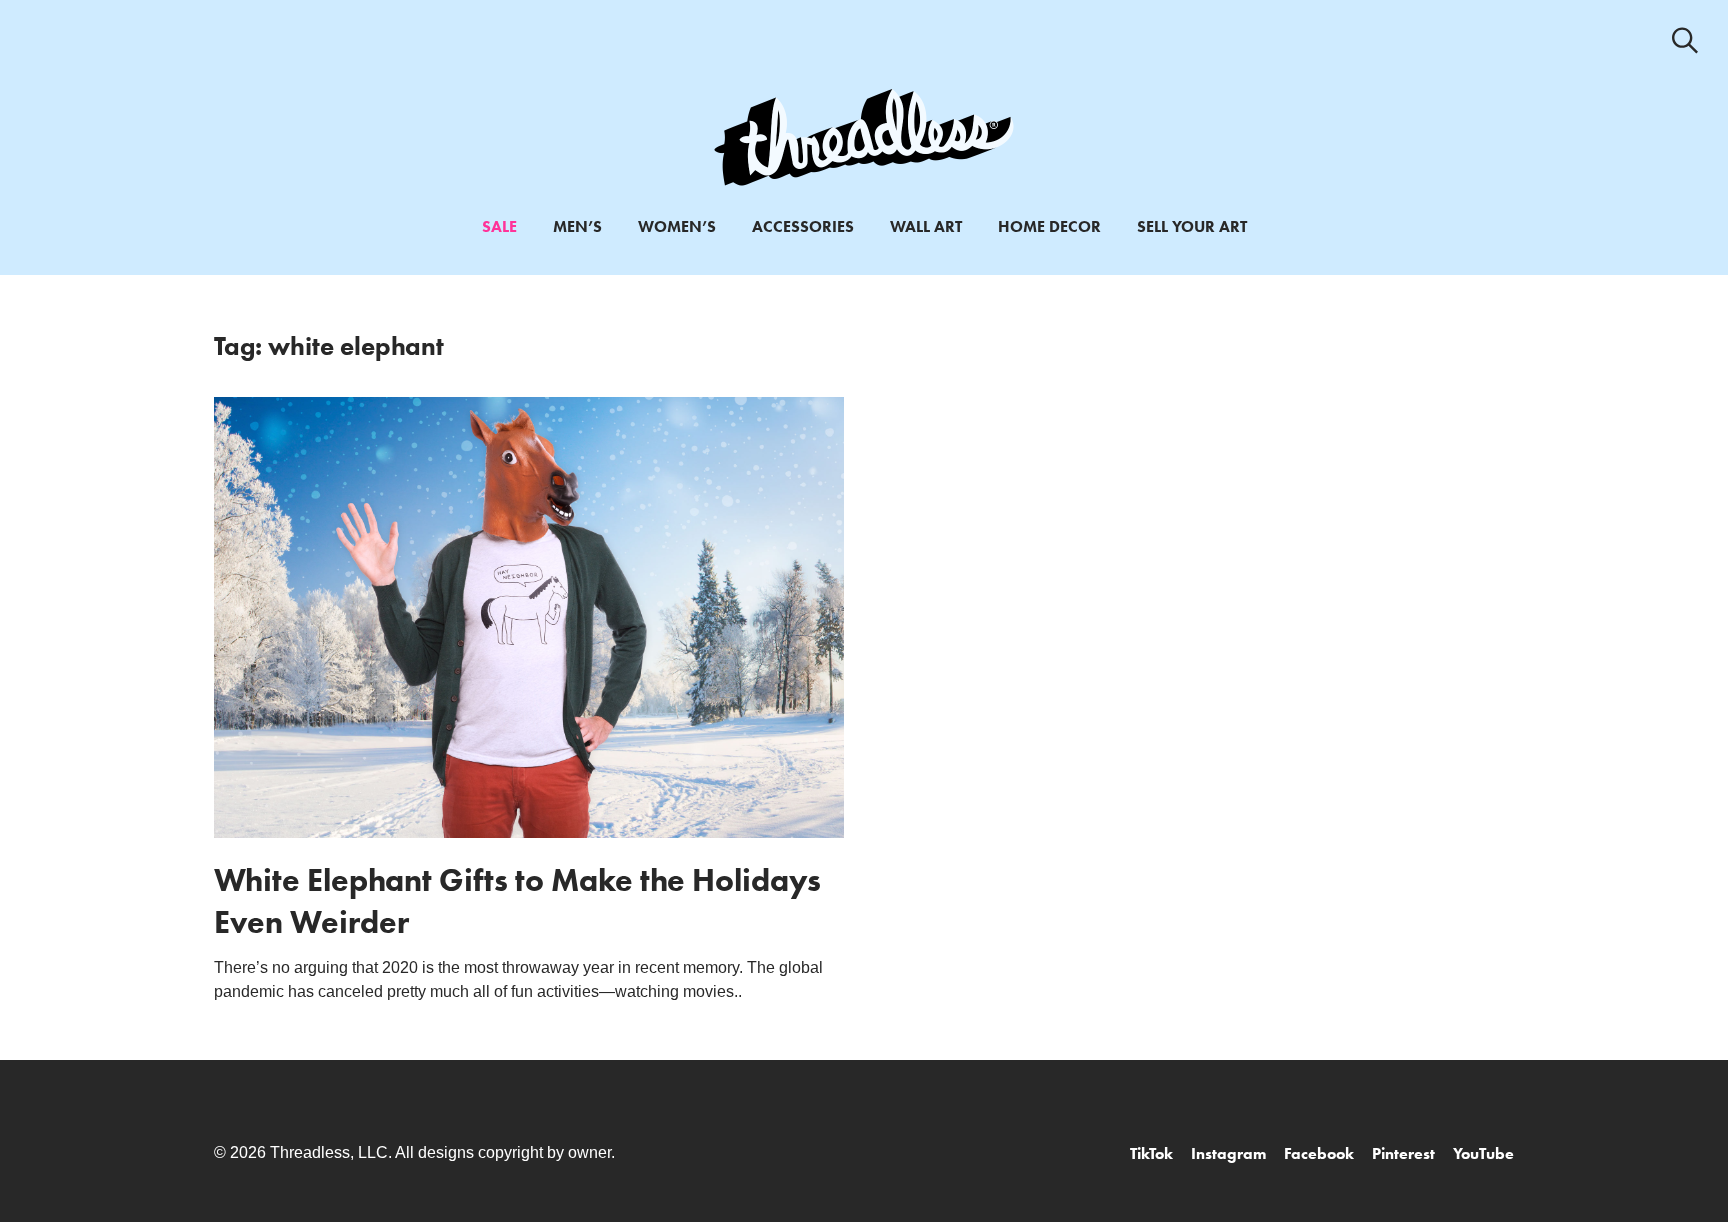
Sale (499, 226)
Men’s (577, 226)
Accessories (803, 226)
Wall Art (926, 226)
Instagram (1228, 1153)
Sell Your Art (1192, 226)
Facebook (1319, 1153)
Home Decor (1049, 226)
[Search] (1685, 40)
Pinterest (1403, 1153)
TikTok (1151, 1153)
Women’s (677, 226)
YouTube (1483, 1153)
